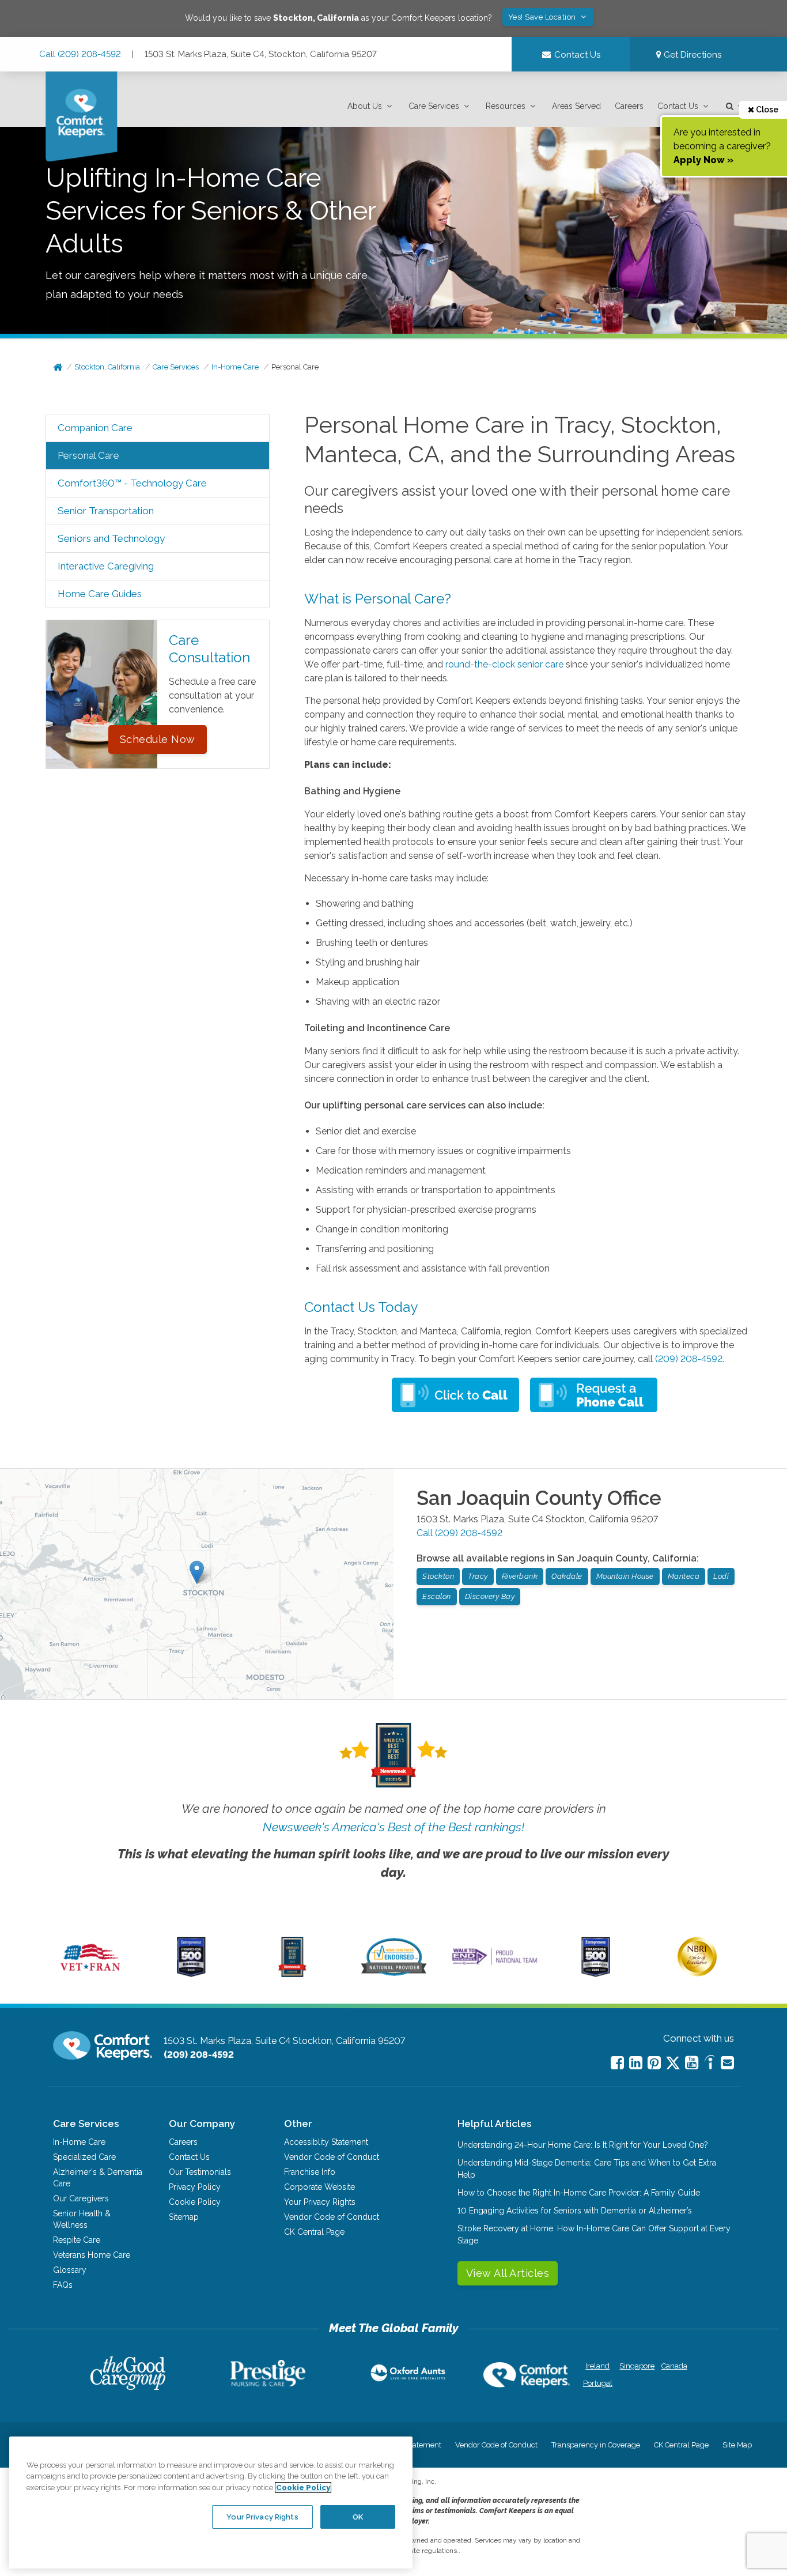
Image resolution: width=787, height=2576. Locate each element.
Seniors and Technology (111, 538)
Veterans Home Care (92, 2255)
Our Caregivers (81, 2198)
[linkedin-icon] (636, 2063)
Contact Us (678, 106)
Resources (506, 106)
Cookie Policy (195, 2202)
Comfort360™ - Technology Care (132, 483)
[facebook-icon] (617, 2063)
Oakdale (567, 1576)
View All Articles (508, 2273)
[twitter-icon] (673, 2064)
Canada (674, 2366)
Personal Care (295, 367)
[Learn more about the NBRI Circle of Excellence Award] (697, 1974)
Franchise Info (310, 2172)
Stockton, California (107, 367)
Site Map (737, 2445)
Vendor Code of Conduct (332, 2157)
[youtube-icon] (692, 2063)
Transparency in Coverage (596, 2445)
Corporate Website (319, 2187)
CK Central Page (314, 2232)
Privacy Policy (195, 2187)
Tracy (478, 1576)
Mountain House (625, 1576)
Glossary (70, 2270)
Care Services (434, 106)
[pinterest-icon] (654, 2063)
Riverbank (520, 1576)
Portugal (598, 2383)
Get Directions (691, 55)
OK (358, 2516)
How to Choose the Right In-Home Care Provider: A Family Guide (579, 2193)
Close (766, 110)
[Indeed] (710, 2064)
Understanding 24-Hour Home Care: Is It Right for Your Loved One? (583, 2145)
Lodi (721, 1576)
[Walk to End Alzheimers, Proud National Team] (495, 1964)
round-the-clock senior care (504, 664)
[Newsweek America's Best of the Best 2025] (292, 1974)
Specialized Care (84, 2157)
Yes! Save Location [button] (543, 17)
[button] (371, 106)
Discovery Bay (490, 1596)
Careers (629, 106)
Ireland (597, 2366)
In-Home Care (235, 367)
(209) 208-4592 (689, 1359)
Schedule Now (158, 739)
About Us (365, 106)
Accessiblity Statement (326, 2142)
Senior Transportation (106, 511)
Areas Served (576, 106)
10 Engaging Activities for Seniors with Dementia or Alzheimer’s (575, 2211)
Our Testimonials (200, 2172)
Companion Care (95, 428)
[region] (211, 2502)
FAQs (63, 2285)
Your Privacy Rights (320, 2202)
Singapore (636, 2366)
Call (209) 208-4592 (80, 54)
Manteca (684, 1576)
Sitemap (184, 2217)
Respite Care (77, 2240)
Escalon (437, 1596)
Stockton (438, 1576)
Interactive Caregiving (106, 566)
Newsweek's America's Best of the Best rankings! (393, 1827)
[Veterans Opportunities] (90, 1974)
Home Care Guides (100, 594)
